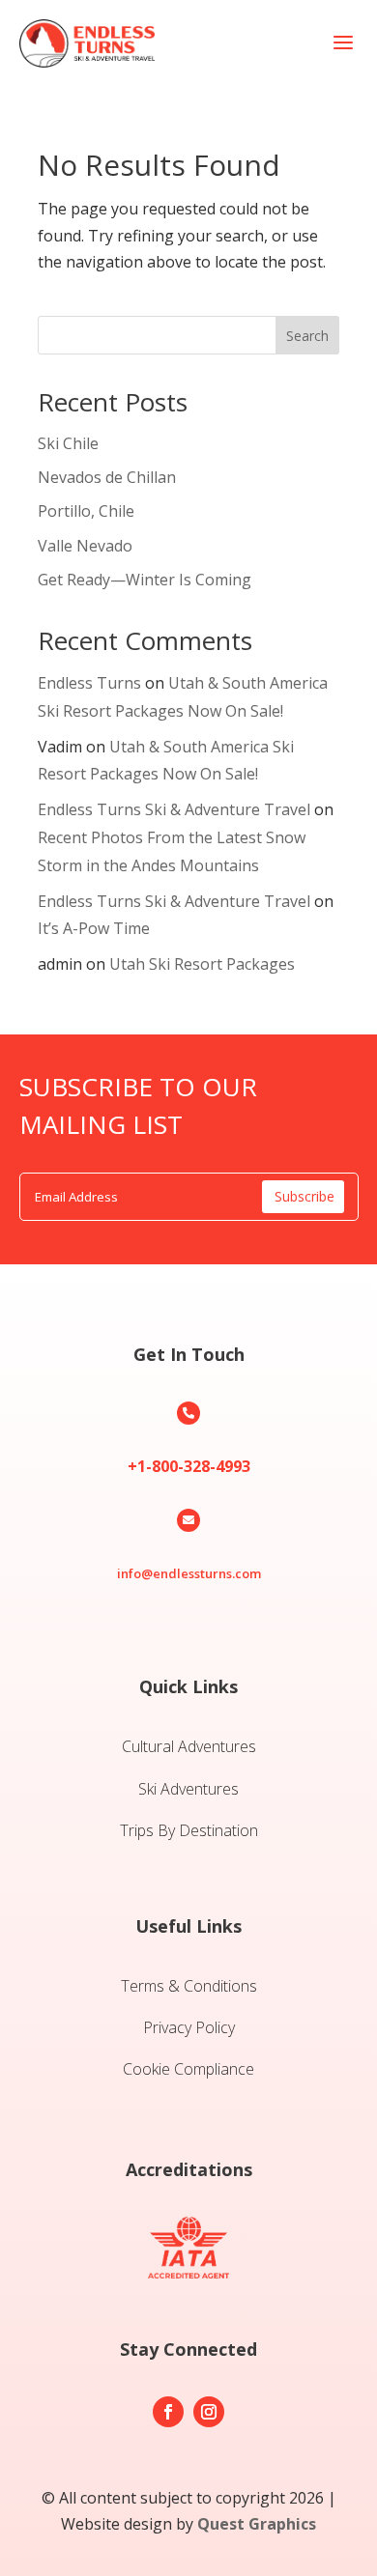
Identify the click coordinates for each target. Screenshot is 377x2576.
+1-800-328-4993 (189, 1466)
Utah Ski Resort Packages (202, 964)
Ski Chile (68, 443)
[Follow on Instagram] (209, 2412)
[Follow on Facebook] (168, 2412)
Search (307, 336)
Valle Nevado (85, 546)
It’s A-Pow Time (94, 928)
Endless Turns (89, 683)
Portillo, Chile (86, 511)
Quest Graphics (257, 2524)
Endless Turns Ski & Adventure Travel (174, 809)
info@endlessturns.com (189, 1573)
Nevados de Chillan (107, 477)
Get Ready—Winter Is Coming (145, 580)
